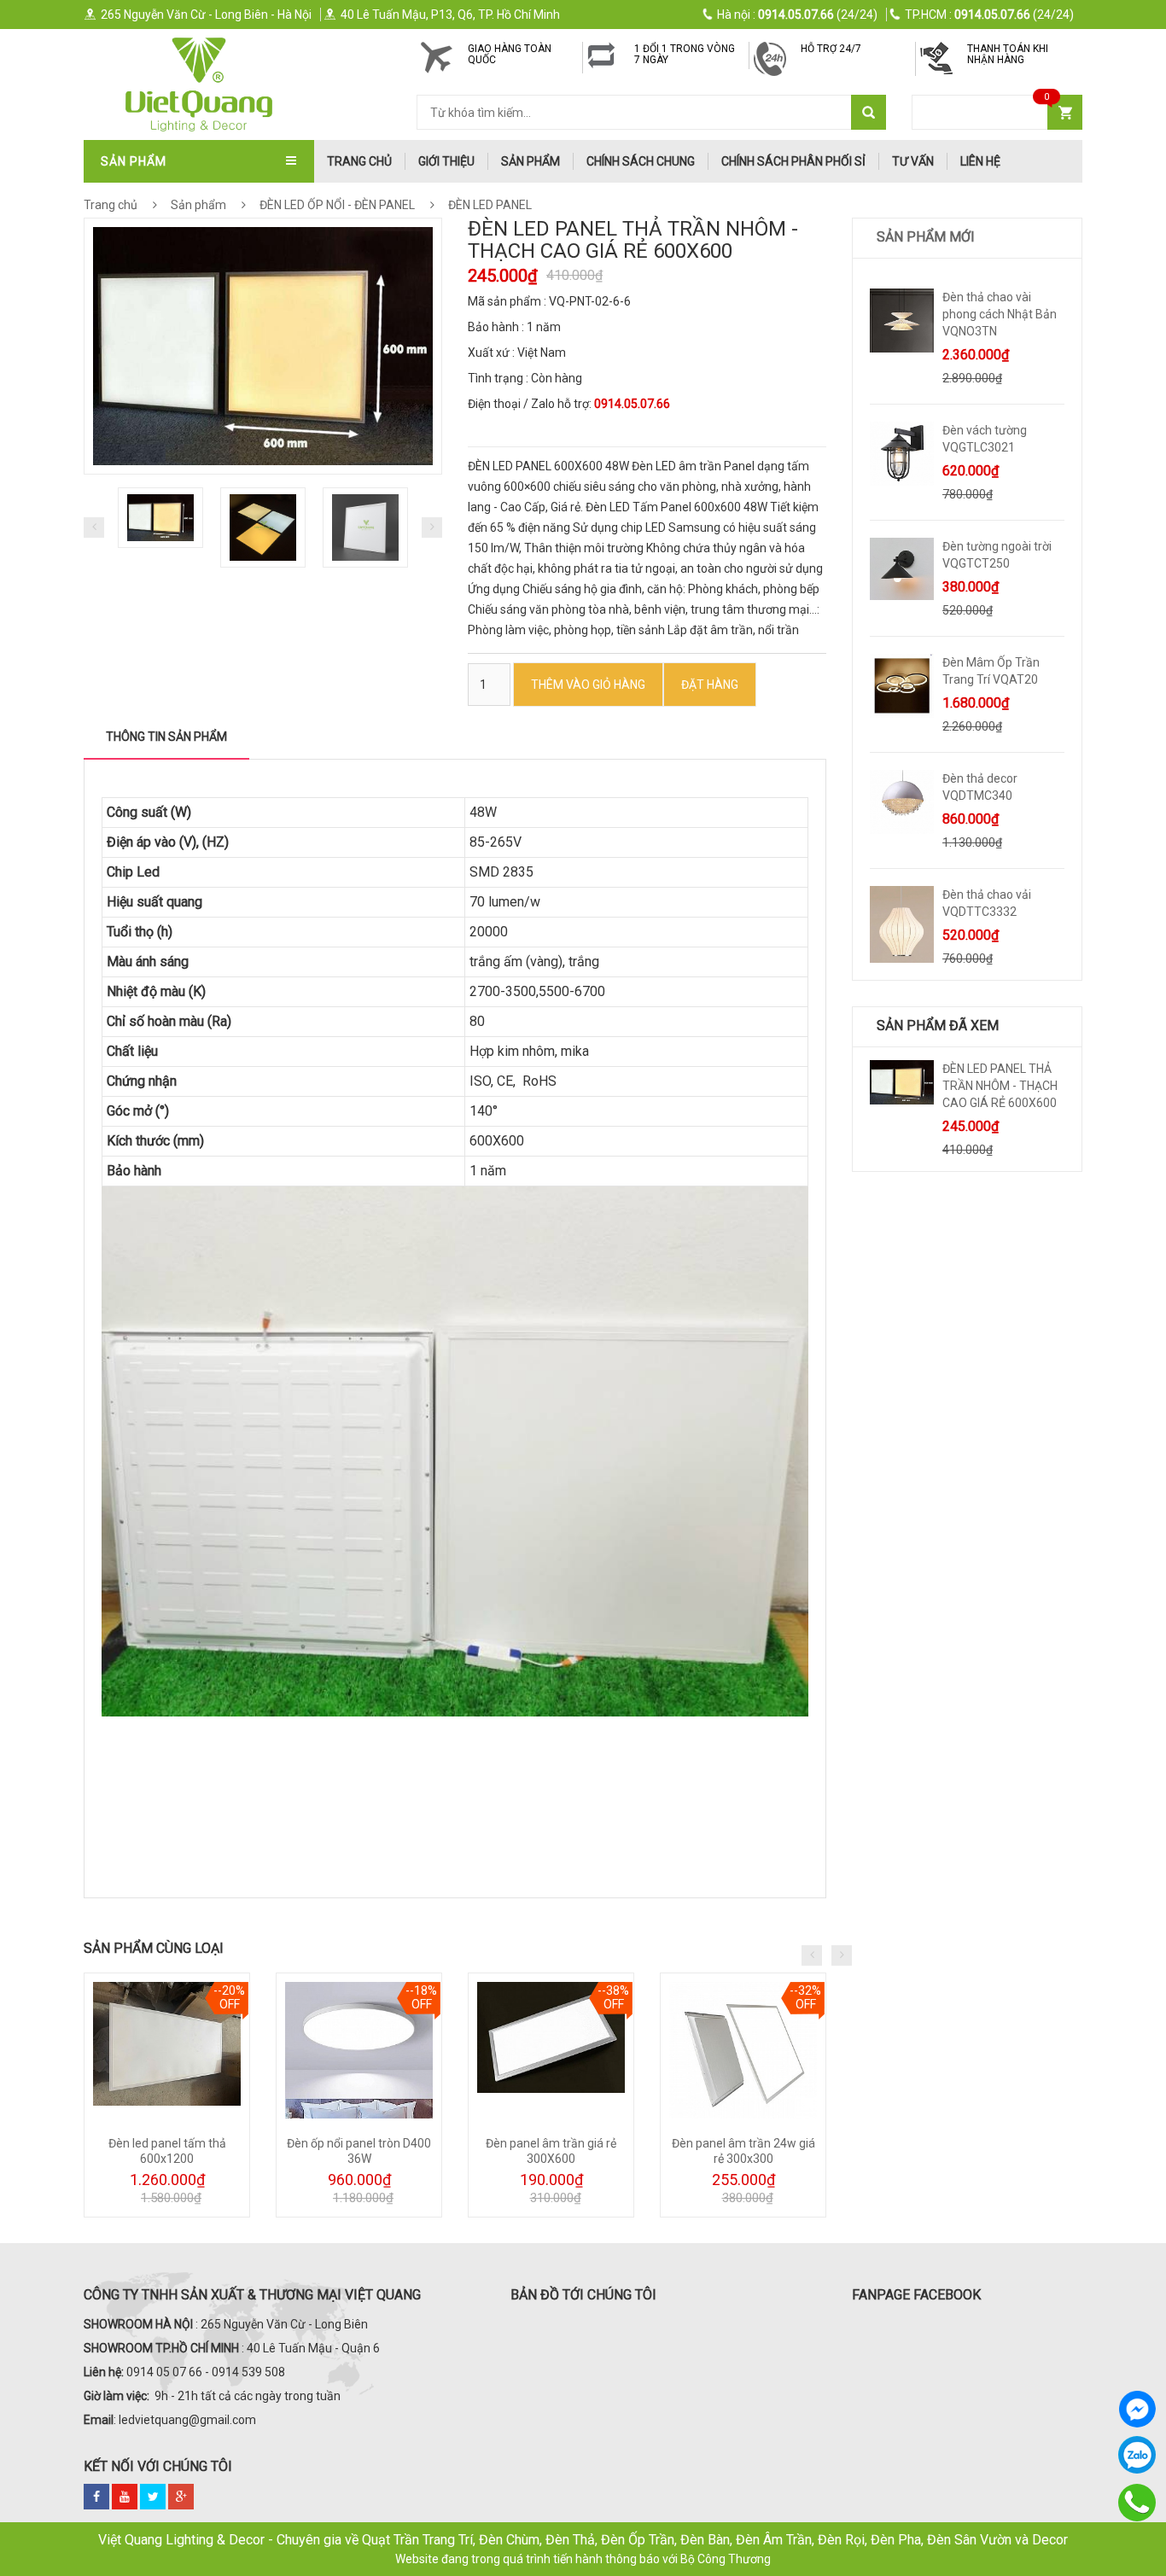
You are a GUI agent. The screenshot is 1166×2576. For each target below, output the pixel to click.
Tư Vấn (913, 161)
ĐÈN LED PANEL (489, 205)
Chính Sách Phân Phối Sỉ (793, 161)
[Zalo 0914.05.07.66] (1137, 2455)
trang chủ (359, 161)
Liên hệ (980, 161)
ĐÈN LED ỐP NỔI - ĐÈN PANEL (337, 205)
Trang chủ (111, 205)
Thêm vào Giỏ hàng (588, 685)
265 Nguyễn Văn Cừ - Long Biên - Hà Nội (206, 15)
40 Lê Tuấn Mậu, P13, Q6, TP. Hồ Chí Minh (450, 15)
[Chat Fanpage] (1137, 2409)
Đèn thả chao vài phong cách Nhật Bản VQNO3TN (1000, 314)
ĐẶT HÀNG (710, 685)
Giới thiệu (446, 161)
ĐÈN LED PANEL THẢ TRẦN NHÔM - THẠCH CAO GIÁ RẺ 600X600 (1000, 1086)
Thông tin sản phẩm (166, 737)
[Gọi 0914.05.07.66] (1137, 2503)
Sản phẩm (531, 161)
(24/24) (797, 15)
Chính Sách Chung (641, 161)
